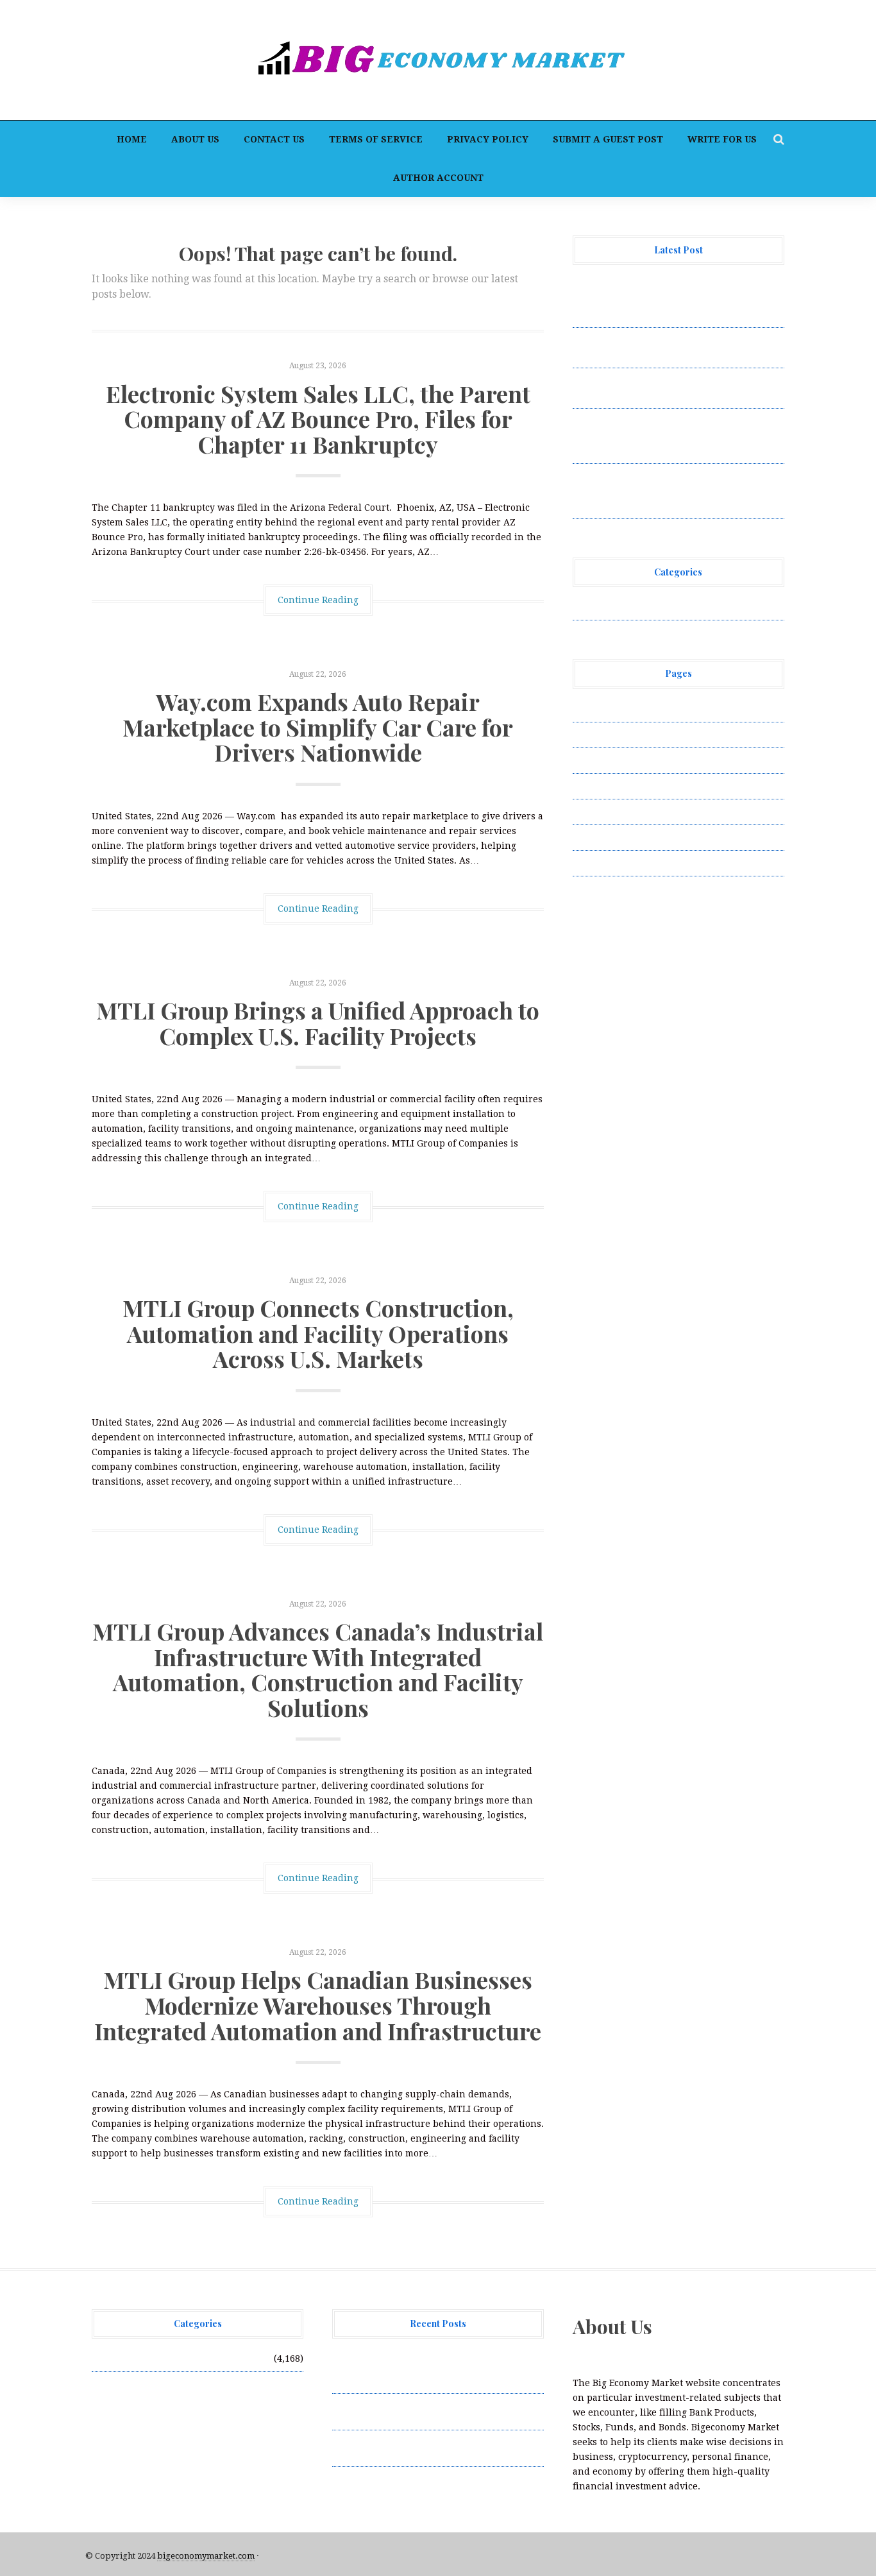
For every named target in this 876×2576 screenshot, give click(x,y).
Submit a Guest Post (608, 139)
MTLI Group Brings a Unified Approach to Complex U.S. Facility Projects (318, 1023)
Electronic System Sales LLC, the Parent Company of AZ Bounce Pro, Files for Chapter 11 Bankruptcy (318, 419)
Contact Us (274, 139)
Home (132, 139)
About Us (195, 139)
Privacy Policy (488, 139)
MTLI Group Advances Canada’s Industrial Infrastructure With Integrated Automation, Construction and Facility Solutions (318, 1669)
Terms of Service (376, 139)
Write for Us (722, 139)
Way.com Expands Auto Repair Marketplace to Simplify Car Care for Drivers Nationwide (318, 727)
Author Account (438, 178)
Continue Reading (318, 600)
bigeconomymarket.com (206, 2556)
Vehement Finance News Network (648, 607)
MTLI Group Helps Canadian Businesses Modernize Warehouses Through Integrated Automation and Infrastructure (318, 2005)
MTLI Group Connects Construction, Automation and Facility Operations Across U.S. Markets (318, 1333)
